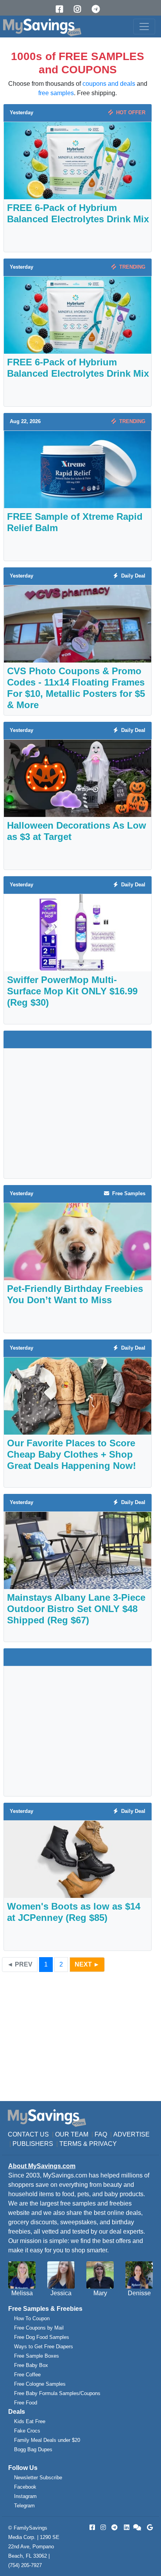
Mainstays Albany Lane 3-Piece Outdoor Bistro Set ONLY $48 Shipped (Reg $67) (76, 1609)
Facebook (25, 2487)
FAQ (101, 2134)
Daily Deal (132, 576)
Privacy (103, 2144)
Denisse (139, 2293)
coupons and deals (109, 84)
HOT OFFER (129, 113)
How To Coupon (32, 2318)
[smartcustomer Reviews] (138, 2527)
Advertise (131, 2134)
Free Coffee (27, 2375)
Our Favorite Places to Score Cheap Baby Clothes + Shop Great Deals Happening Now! (72, 1454)
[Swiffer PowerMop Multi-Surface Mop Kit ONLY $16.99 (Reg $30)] (78, 932)
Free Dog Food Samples (42, 2337)
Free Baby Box (31, 2365)
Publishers (33, 2144)
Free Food (26, 2403)
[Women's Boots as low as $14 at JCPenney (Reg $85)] (78, 1859)
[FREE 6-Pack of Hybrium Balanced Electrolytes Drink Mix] (78, 160)
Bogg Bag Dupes (33, 2449)
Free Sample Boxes (37, 2356)
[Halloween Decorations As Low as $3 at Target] (78, 778)
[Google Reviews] (148, 2527)
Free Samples (127, 1193)
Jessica (61, 2293)
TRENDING (131, 267)
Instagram (25, 2496)
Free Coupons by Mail (39, 2328)
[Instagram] (80, 9)
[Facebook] (62, 9)
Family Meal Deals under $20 (47, 2440)
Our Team (72, 2134)
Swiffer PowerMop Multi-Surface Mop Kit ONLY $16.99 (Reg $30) (72, 991)
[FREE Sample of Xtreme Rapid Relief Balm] (78, 469)
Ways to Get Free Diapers (44, 2347)
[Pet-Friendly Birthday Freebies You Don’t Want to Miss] (78, 1241)
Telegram (24, 2506)
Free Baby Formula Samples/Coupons (57, 2393)
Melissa (22, 2293)
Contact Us (28, 2134)
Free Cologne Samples (40, 2384)
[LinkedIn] (126, 2527)
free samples (56, 93)
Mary (100, 2293)
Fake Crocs (27, 2431)
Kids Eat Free (30, 2421)
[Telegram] (98, 9)
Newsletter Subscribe (38, 2478)
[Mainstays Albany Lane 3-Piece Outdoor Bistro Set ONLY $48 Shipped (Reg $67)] (78, 1550)
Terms (71, 2144)
